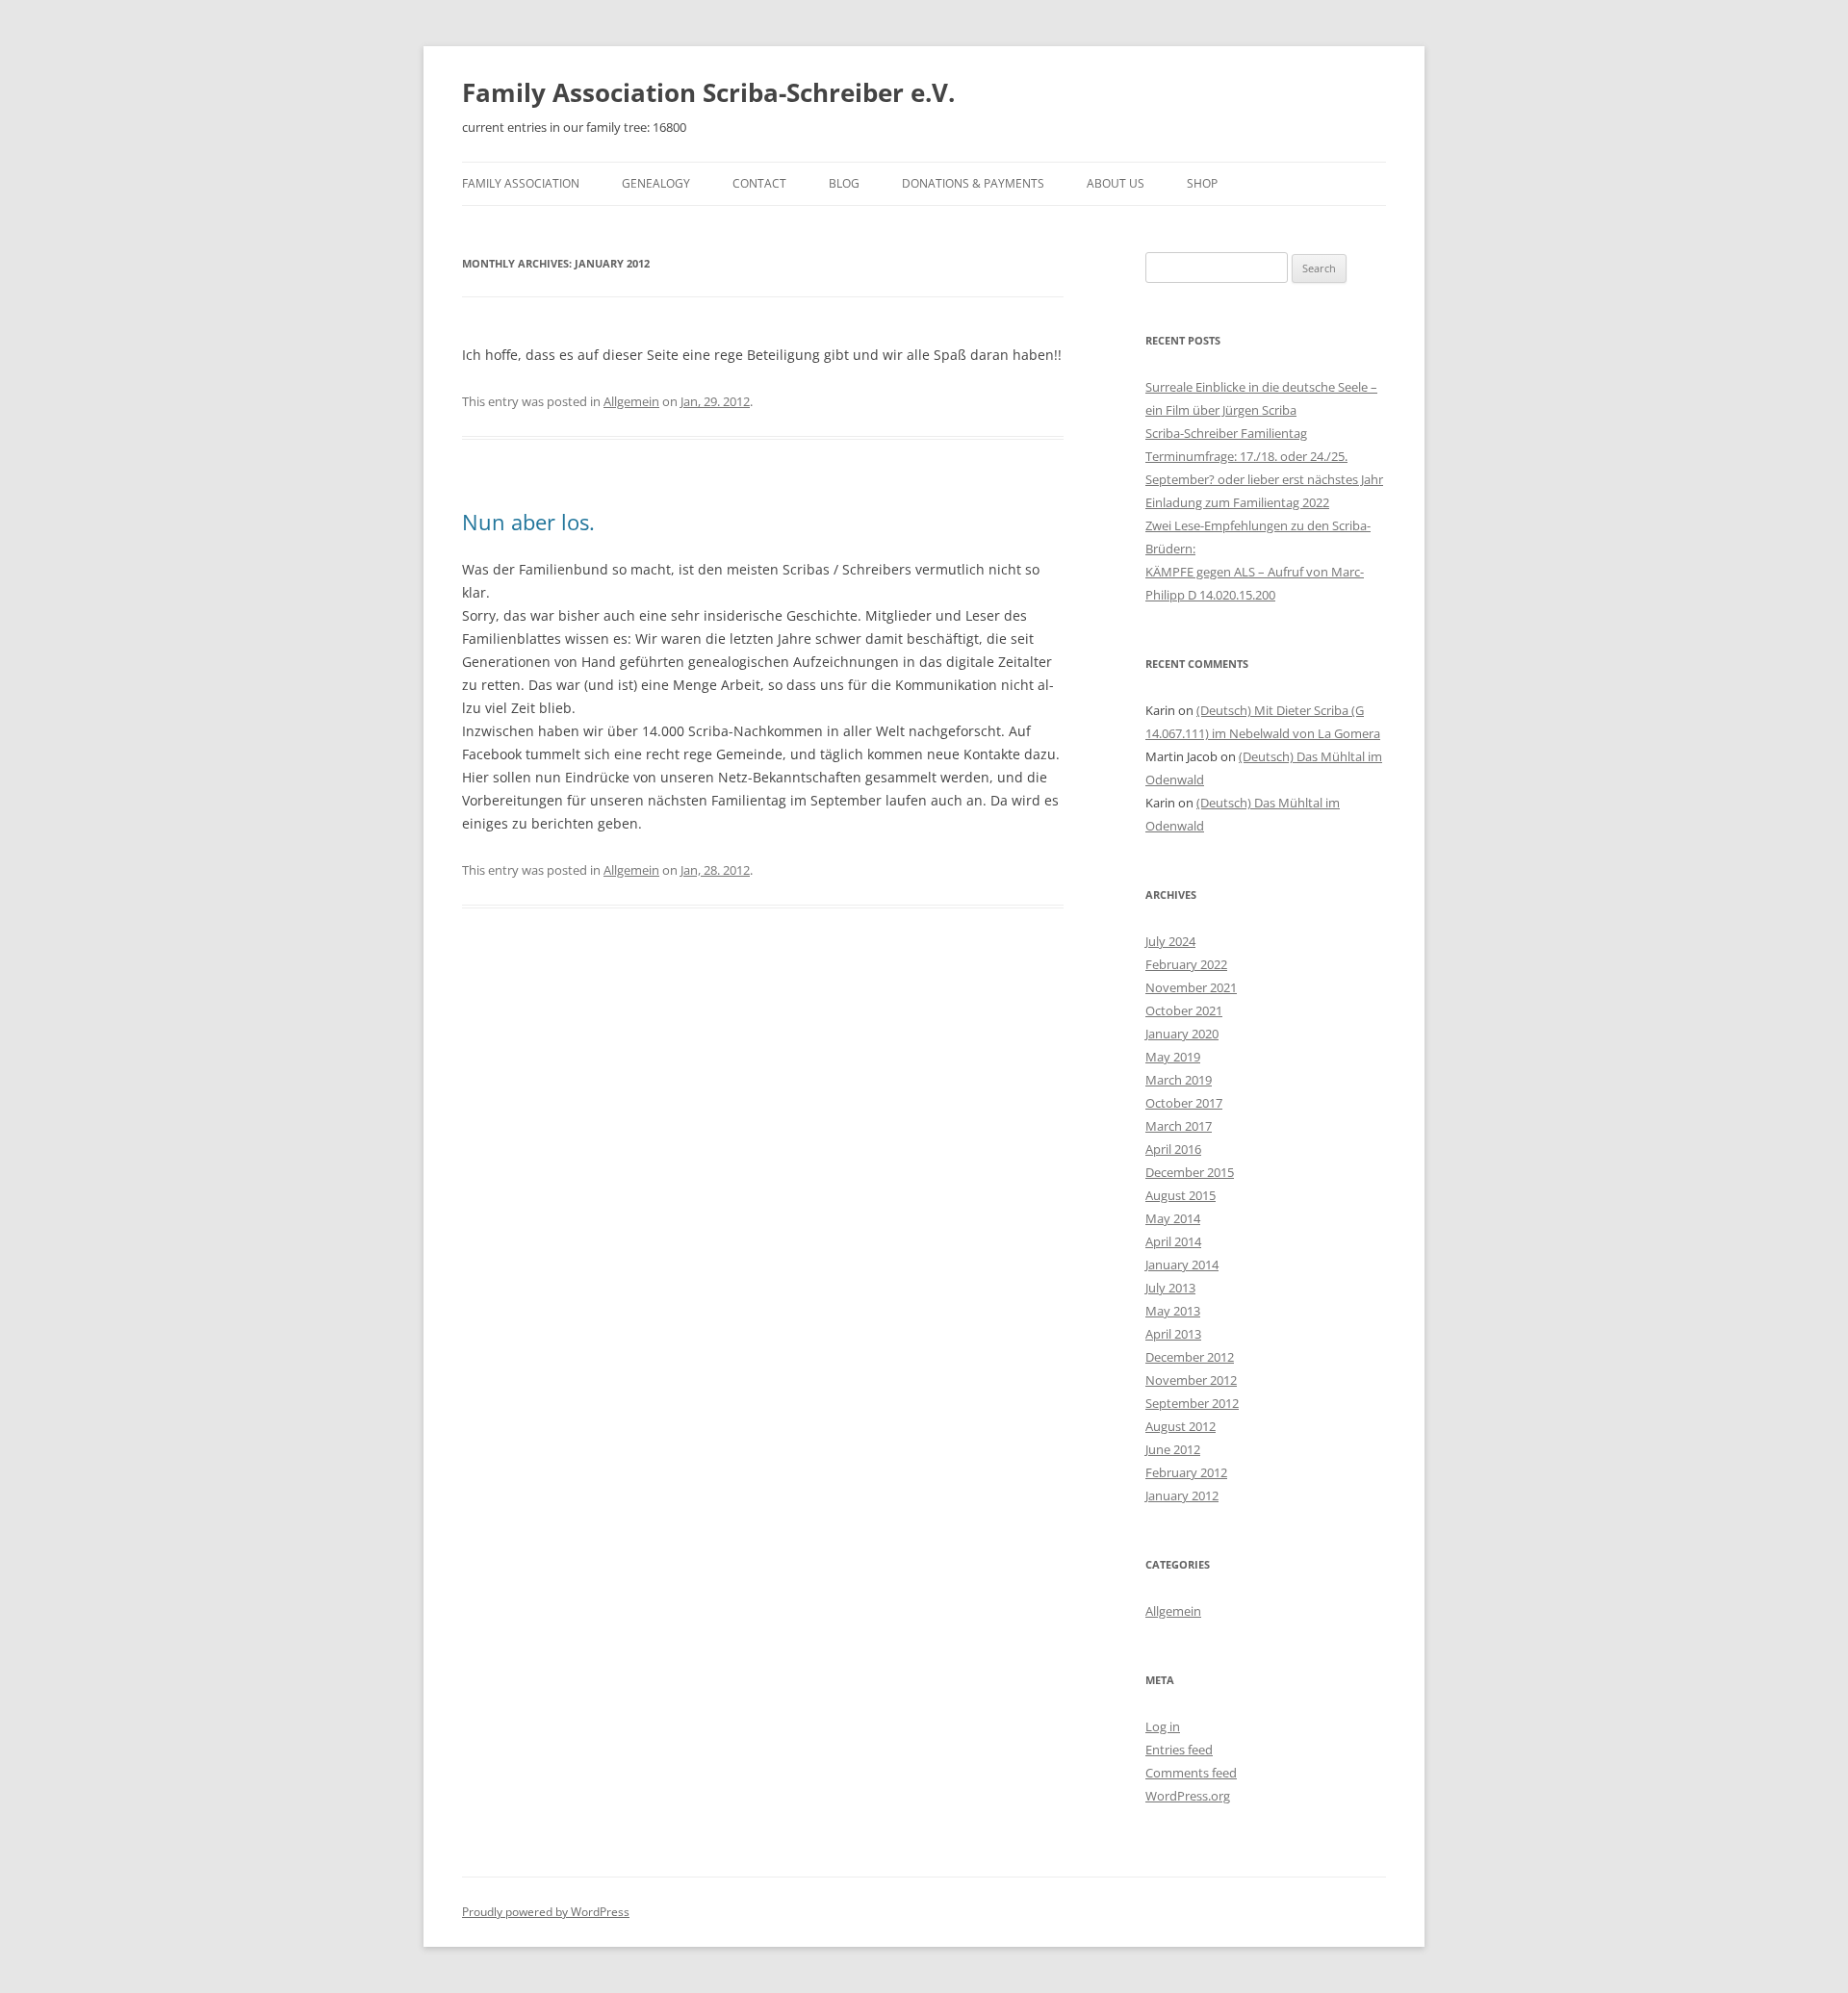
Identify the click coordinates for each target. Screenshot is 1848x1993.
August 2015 (1181, 1195)
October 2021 (1184, 1010)
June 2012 (1173, 1449)
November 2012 (1191, 1380)
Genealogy (656, 183)
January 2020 (1182, 1034)
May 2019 (1173, 1057)
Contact (759, 183)
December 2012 (1190, 1357)
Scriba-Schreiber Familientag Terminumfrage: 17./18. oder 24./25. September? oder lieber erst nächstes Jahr (1264, 456)
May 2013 (1173, 1311)
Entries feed (1179, 1750)
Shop (1202, 183)
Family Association (521, 183)
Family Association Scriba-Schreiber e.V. (708, 92)
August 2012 (1181, 1426)
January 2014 (1182, 1265)
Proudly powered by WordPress (546, 1912)
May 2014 (1173, 1218)
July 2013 (1170, 1288)
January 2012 (1182, 1495)
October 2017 (1184, 1103)
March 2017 (1179, 1126)
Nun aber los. (528, 522)
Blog (844, 183)
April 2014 (1173, 1241)
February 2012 (1186, 1472)
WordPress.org (1188, 1796)
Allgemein (631, 401)
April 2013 (1173, 1334)
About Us (1116, 183)
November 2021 (1191, 987)
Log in (1163, 1726)
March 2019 (1179, 1080)
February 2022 (1186, 964)
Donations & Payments (973, 183)
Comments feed (1191, 1773)
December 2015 (1190, 1172)
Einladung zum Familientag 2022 (1237, 502)
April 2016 (1173, 1149)
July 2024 (1170, 941)
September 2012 (1192, 1403)
